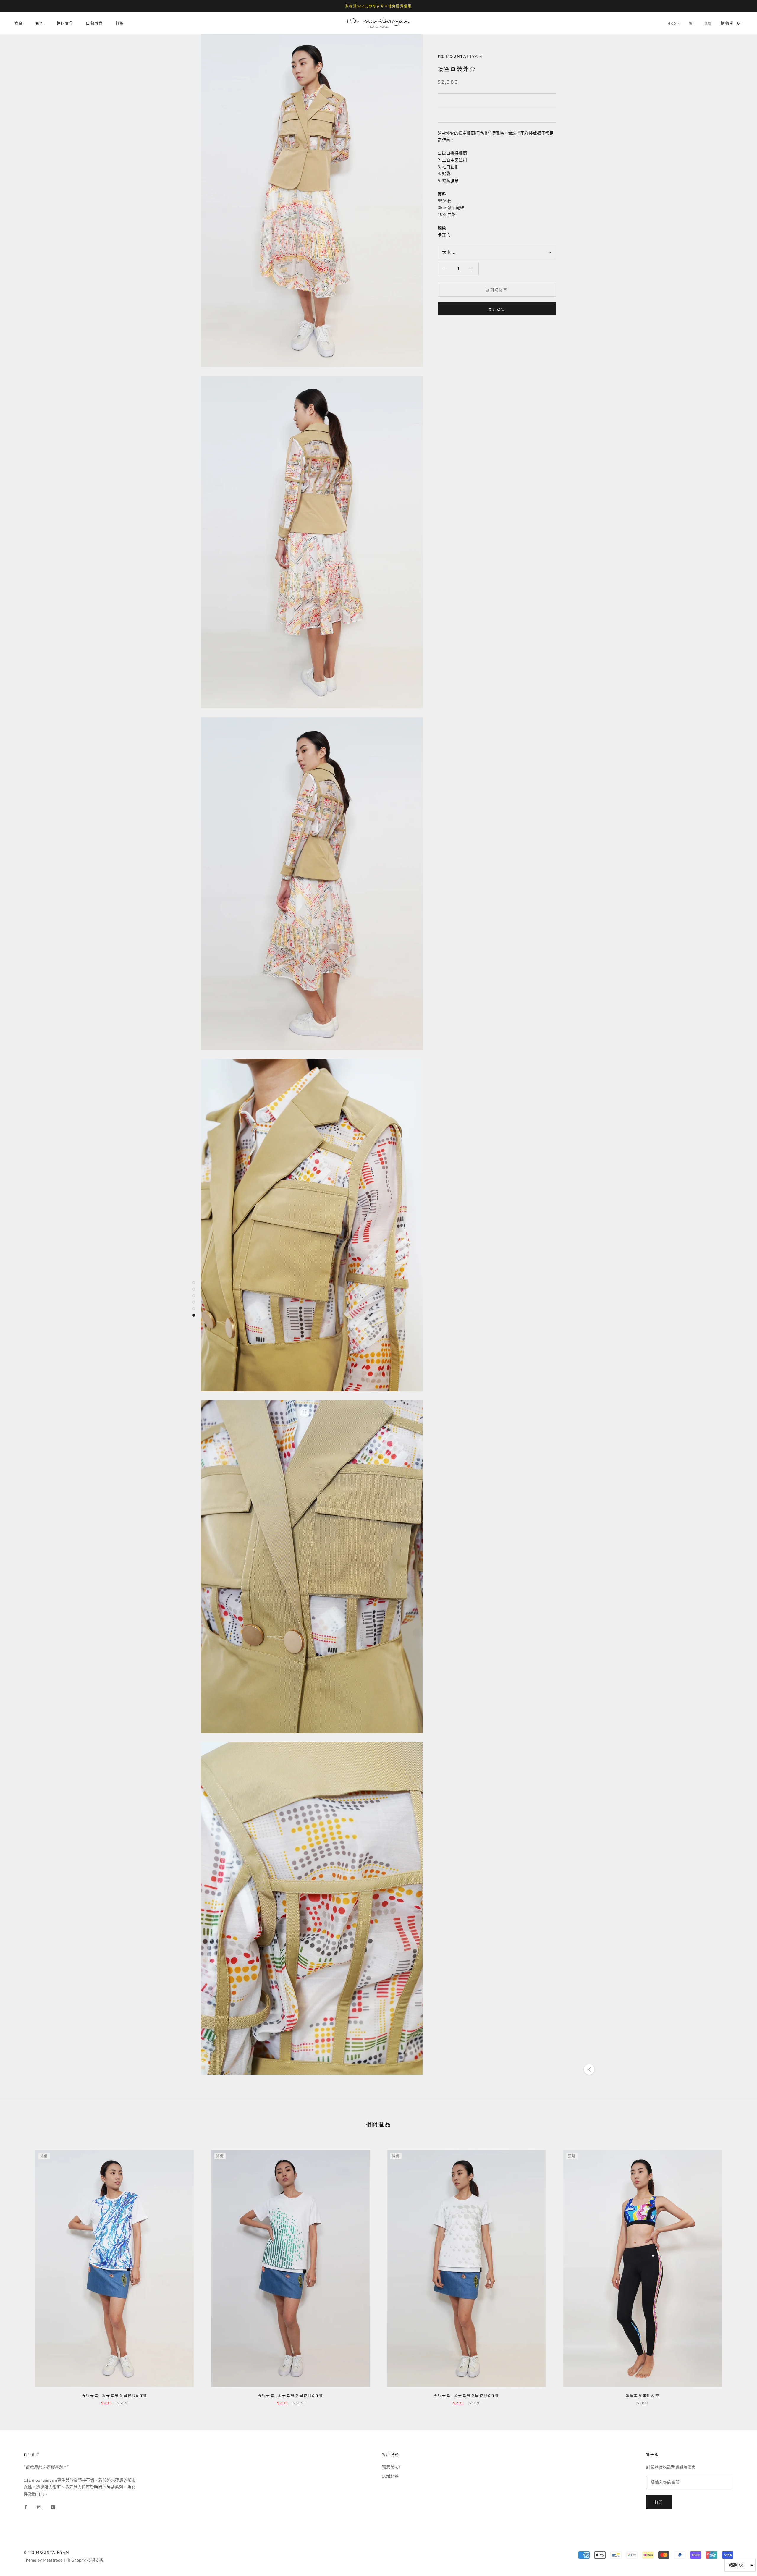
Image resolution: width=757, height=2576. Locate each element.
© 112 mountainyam (47, 2552)
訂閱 (659, 2502)
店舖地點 (390, 2477)
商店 (19, 24)
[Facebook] (26, 2507)
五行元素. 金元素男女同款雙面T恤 (467, 2396)
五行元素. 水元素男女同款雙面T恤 (115, 2396)
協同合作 (65, 24)
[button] (740, 2565)
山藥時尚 (95, 24)
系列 (40, 24)
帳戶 (693, 24)
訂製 (120, 24)
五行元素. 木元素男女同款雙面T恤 (291, 2396)
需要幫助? (391, 2467)
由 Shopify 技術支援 (85, 2560)
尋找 (708, 24)
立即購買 (497, 310)
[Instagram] (39, 2507)
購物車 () (732, 24)
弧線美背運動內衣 (642, 2396)
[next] (739, 2271)
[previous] (18, 2271)
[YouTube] (53, 2507)
